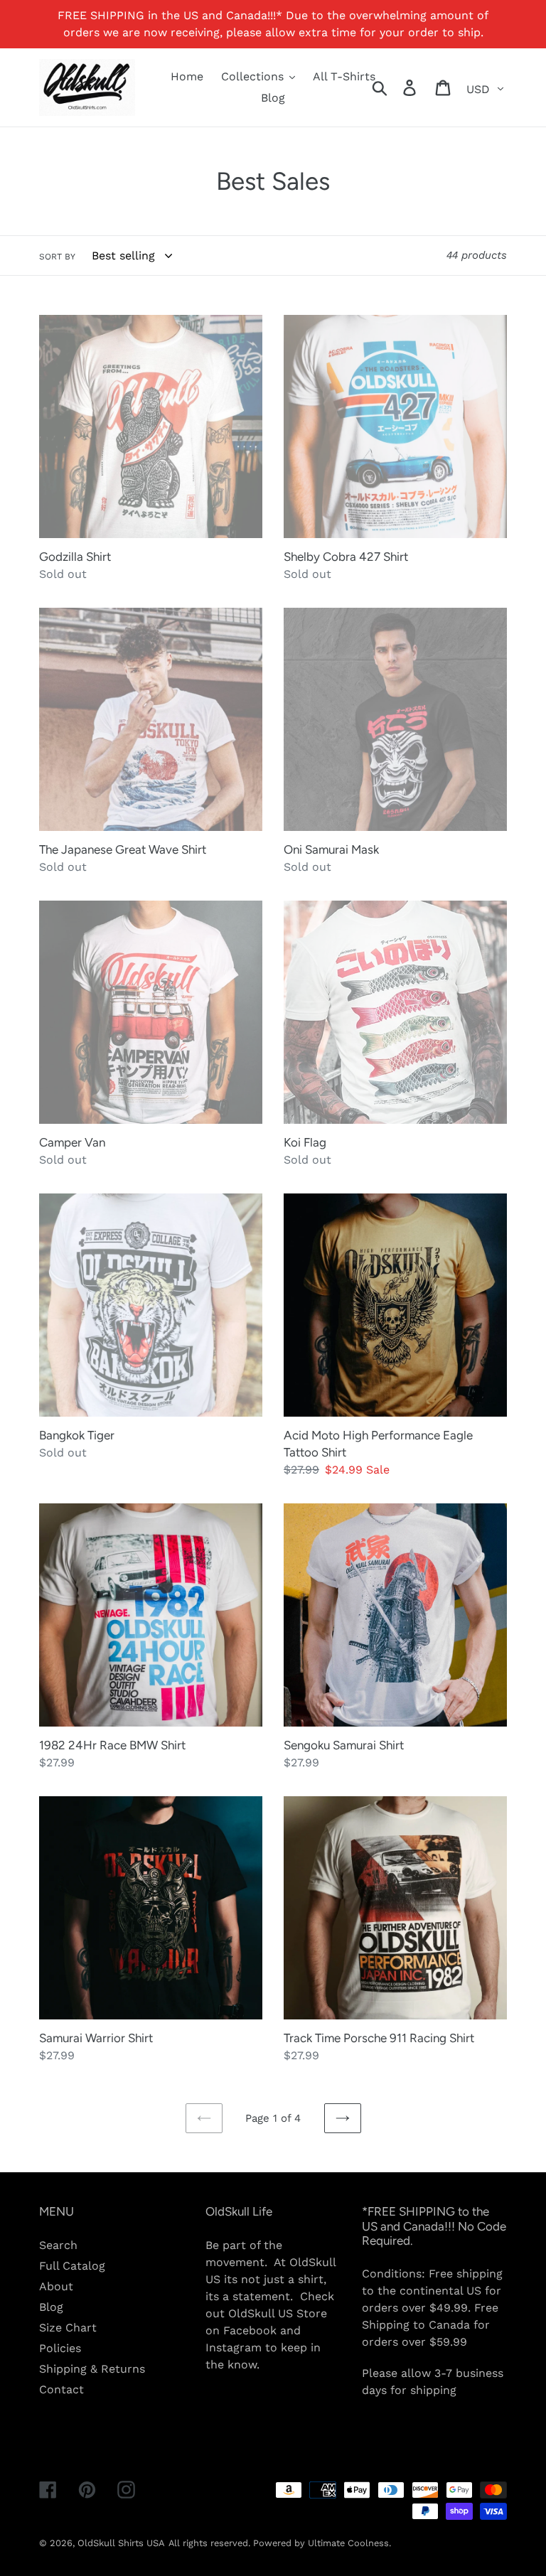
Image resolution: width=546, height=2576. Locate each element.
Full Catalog (72, 2266)
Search (58, 2245)
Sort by (57, 257)
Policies (60, 2348)
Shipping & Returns (92, 2369)
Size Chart (68, 2328)
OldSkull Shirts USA (121, 2543)
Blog (51, 2307)
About (56, 2286)
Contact (61, 2389)
